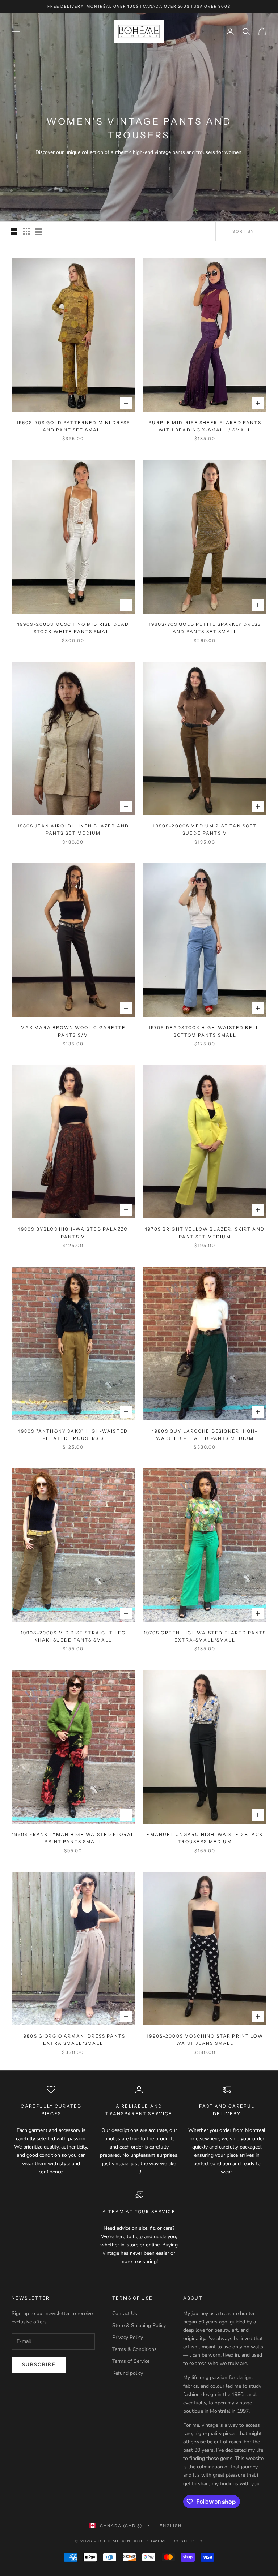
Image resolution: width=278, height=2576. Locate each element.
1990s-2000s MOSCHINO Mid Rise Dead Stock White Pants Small (73, 628)
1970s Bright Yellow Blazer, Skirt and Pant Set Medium (205, 1233)
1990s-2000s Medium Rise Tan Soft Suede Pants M (205, 829)
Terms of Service (131, 2361)
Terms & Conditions (134, 2349)
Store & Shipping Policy (139, 2325)
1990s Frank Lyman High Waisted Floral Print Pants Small (73, 1838)
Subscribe (39, 2365)
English (171, 2526)
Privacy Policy (128, 2337)
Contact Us (125, 2313)
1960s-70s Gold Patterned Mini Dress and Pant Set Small (73, 426)
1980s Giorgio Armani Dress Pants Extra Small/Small (73, 2040)
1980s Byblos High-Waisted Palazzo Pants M (73, 1233)
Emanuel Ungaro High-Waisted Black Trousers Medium (205, 1838)
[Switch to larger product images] (14, 231)
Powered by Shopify (174, 2541)
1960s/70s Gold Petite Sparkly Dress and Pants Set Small (205, 628)
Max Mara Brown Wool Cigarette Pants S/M (73, 1031)
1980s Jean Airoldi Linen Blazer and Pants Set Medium (73, 829)
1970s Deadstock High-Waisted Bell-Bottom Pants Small (205, 1031)
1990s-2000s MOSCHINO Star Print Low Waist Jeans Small (205, 2040)
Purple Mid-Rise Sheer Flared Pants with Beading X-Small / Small (205, 426)
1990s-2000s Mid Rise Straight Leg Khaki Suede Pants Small (73, 1636)
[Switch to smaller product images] (26, 231)
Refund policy (128, 2373)
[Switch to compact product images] (39, 231)
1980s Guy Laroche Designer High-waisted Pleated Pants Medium (205, 1435)
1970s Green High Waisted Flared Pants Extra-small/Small (205, 1636)
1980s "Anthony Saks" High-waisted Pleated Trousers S (73, 1435)
